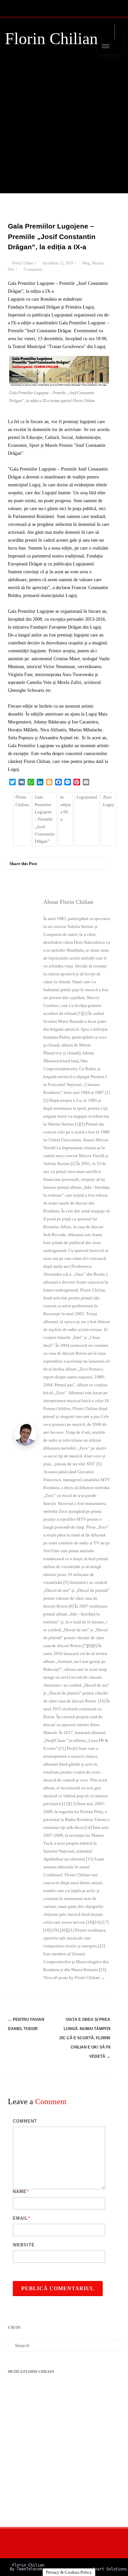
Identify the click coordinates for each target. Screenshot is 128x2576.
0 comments (33, 269)
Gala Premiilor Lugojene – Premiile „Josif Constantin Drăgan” (45, 819)
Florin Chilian (51, 39)
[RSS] (11, 8)
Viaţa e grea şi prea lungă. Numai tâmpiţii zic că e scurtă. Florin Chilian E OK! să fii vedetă (85, 2038)
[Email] (104, 876)
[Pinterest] (64, 876)
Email (20, 2218)
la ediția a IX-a (65, 808)
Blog (86, 263)
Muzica (98, 263)
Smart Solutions (110, 2569)
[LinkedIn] (77, 876)
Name (20, 2192)
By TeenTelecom (26, 2569)
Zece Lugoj (108, 801)
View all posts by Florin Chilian (74, 1978)
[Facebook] (38, 876)
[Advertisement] (64, 129)
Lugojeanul (87, 797)
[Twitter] (51, 876)
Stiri (11, 269)
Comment (25, 2121)
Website (24, 2245)
